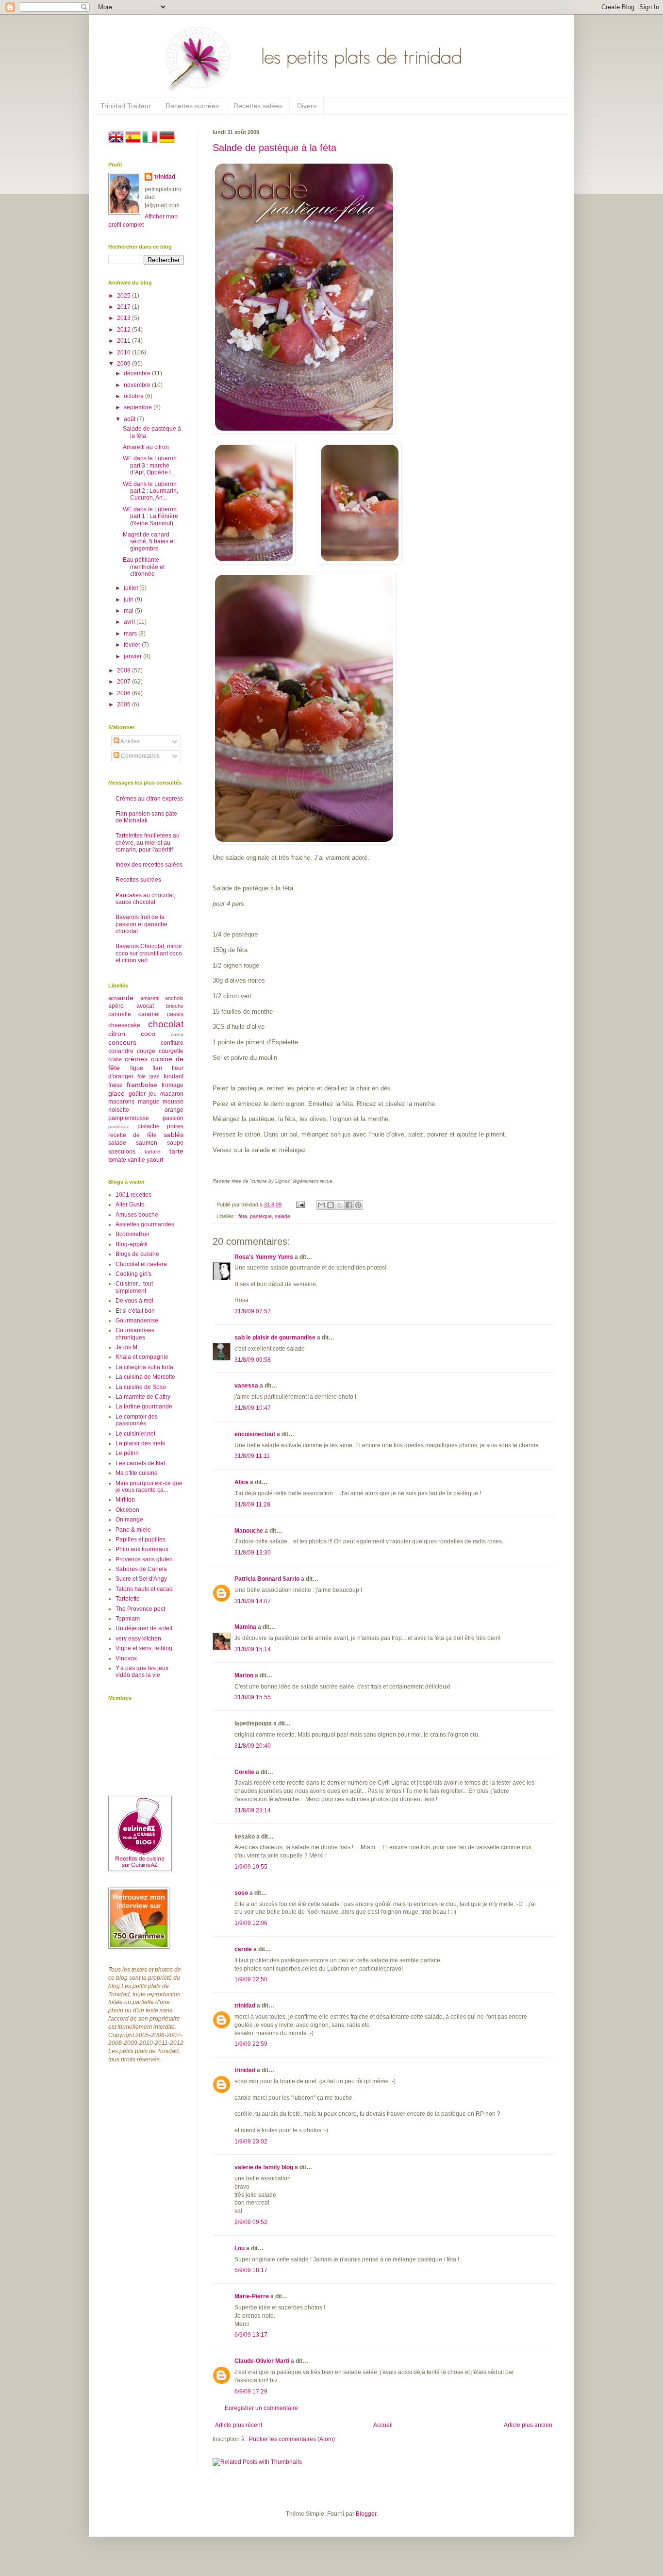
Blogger (366, 2514)
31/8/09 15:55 (253, 1697)
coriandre (121, 1051)
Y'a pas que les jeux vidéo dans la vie (142, 1672)
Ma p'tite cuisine (137, 1473)
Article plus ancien (528, 2425)
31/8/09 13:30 (253, 1553)
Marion (244, 1675)
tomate (117, 1160)
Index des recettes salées (149, 865)
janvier (133, 656)
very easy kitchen (138, 1639)
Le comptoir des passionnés (137, 1420)
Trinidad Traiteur (126, 106)
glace (116, 1093)
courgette (171, 1051)
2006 (124, 693)
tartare (152, 1152)
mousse (173, 1102)
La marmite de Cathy (143, 1397)
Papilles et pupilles (141, 1539)
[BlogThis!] (331, 1205)
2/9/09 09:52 (251, 2222)
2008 (124, 670)
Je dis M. (127, 1347)
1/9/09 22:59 (251, 2044)
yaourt (155, 1160)
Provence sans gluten (144, 1559)
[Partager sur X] (340, 1205)
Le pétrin (127, 1453)
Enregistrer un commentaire (261, 2408)
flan (157, 1068)
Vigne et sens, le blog (144, 1648)
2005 (124, 704)
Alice (241, 1482)
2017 (124, 307)
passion (173, 1118)
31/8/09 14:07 (253, 1601)
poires (175, 1126)
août (130, 419)
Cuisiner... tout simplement (134, 1287)
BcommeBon (133, 1234)
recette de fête (133, 1135)
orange (174, 1110)
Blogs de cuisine (137, 1254)
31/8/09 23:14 (253, 1810)
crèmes (136, 1059)
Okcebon (127, 1510)
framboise (142, 1085)
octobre (134, 396)
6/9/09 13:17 (251, 2335)
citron (117, 1034)
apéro (116, 1006)
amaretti (150, 998)
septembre (139, 407)
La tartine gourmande (144, 1406)
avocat (145, 1006)
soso (241, 1893)
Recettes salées (258, 106)
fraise (116, 1085)
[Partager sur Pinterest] (358, 1205)
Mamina (245, 1627)
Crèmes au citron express (149, 799)
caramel (149, 1014)
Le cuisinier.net (135, 1434)
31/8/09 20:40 (253, 1746)
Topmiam (128, 1619)
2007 (124, 682)
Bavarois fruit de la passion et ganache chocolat (141, 924)
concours (122, 1042)
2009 (124, 364)
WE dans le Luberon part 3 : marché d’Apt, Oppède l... (150, 465)
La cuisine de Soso (141, 1387)
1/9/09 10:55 (251, 1867)
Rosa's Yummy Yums (264, 1257)
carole (243, 1949)
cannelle (120, 1014)
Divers (307, 106)
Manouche (249, 1531)
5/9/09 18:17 (251, 2270)
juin (129, 600)
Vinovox (126, 1658)
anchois (174, 998)
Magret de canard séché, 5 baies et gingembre (149, 542)
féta (243, 1216)
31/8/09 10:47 (253, 1408)
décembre (138, 373)
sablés (174, 1135)
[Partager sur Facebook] (349, 1205)
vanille (136, 1160)
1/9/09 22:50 (251, 1979)
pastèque (261, 1216)
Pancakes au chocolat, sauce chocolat (145, 899)
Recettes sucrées (192, 106)
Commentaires (140, 756)
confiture (172, 1043)
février (133, 645)
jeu (153, 1094)
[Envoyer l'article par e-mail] (300, 1204)
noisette (119, 1110)
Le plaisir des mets (140, 1443)
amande (121, 998)
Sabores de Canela (141, 1569)
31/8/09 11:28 (252, 1505)
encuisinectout (255, 1434)
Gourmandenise (137, 1321)
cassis (175, 1014)
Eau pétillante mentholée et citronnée (144, 567)
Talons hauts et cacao (144, 1589)
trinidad (245, 2006)
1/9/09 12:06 (251, 1923)
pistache (149, 1126)
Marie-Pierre (252, 2296)
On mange (129, 1520)
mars (131, 634)
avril (130, 622)
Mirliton (125, 1500)
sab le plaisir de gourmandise (275, 1338)
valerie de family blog (264, 2167)
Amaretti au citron (146, 447)
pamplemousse (129, 1118)
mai (129, 611)
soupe (175, 1143)
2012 (124, 330)
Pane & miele (133, 1530)
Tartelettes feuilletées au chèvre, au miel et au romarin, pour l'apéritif (148, 843)
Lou (240, 2248)
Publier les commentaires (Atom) (292, 2439)
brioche (175, 1006)
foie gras (149, 1076)
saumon (147, 1143)
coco (148, 1034)
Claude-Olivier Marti (262, 2361)
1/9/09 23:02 (251, 2141)
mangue (149, 1102)
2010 (124, 352)
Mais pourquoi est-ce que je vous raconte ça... (149, 1487)
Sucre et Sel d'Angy (141, 1579)
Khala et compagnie (142, 1357)
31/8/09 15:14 (253, 1649)
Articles (130, 741)
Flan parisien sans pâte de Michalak (146, 817)
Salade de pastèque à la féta (274, 148)
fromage (173, 1085)
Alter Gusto (130, 1204)
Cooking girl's (133, 1274)
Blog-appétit (132, 1244)
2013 (124, 318)
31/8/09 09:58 (253, 1360)
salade (282, 1216)
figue (137, 1068)
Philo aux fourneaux (142, 1549)
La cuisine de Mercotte (145, 1377)
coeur (177, 1034)
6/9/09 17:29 (251, 2392)
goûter (137, 1094)
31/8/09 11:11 (252, 1456)
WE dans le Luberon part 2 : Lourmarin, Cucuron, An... (150, 491)
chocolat (166, 1024)
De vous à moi (134, 1301)
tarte (176, 1151)
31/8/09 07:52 (253, 1311)
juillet (132, 588)
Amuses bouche (137, 1215)
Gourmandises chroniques (135, 1334)
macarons (121, 1102)
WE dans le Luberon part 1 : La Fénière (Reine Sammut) (150, 516)
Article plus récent (239, 2425)
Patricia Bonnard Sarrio (267, 1579)
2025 (124, 296)
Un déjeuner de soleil (144, 1628)
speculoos (122, 1152)
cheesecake (124, 1025)
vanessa (246, 1386)
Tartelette (128, 1599)
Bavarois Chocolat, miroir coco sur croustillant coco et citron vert (149, 953)
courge (146, 1051)
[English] (116, 143)
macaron (172, 1094)
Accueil (383, 2425)
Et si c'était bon (135, 1311)
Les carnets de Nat (140, 1463)
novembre (138, 385)
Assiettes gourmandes (145, 1224)
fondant (174, 1076)
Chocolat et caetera (141, 1264)
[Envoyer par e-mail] (321, 1205)
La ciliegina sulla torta (144, 1367)
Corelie (244, 1772)
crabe (115, 1059)
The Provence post (140, 1609)
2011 (124, 341)
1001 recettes (133, 1195)
